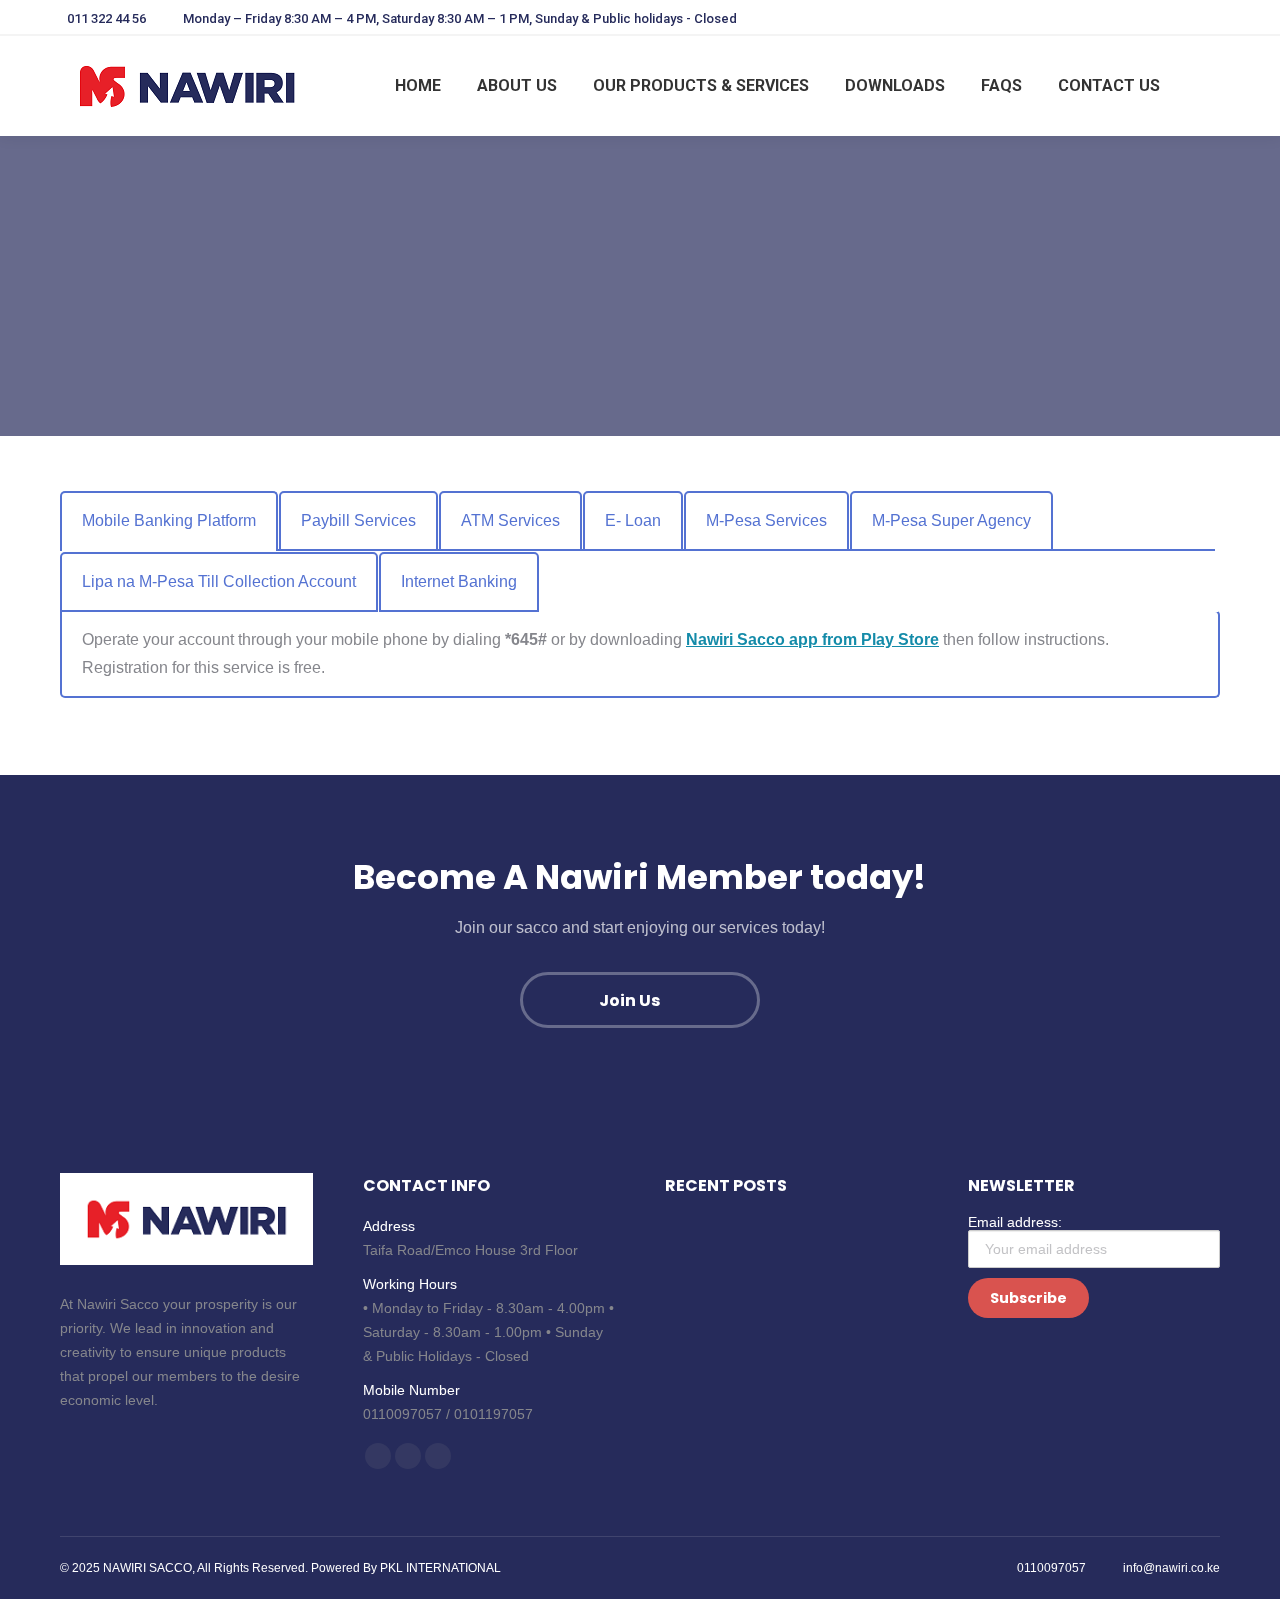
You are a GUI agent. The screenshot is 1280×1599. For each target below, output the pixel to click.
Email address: (1015, 1222)
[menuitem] (418, 86)
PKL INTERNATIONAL (440, 1568)
